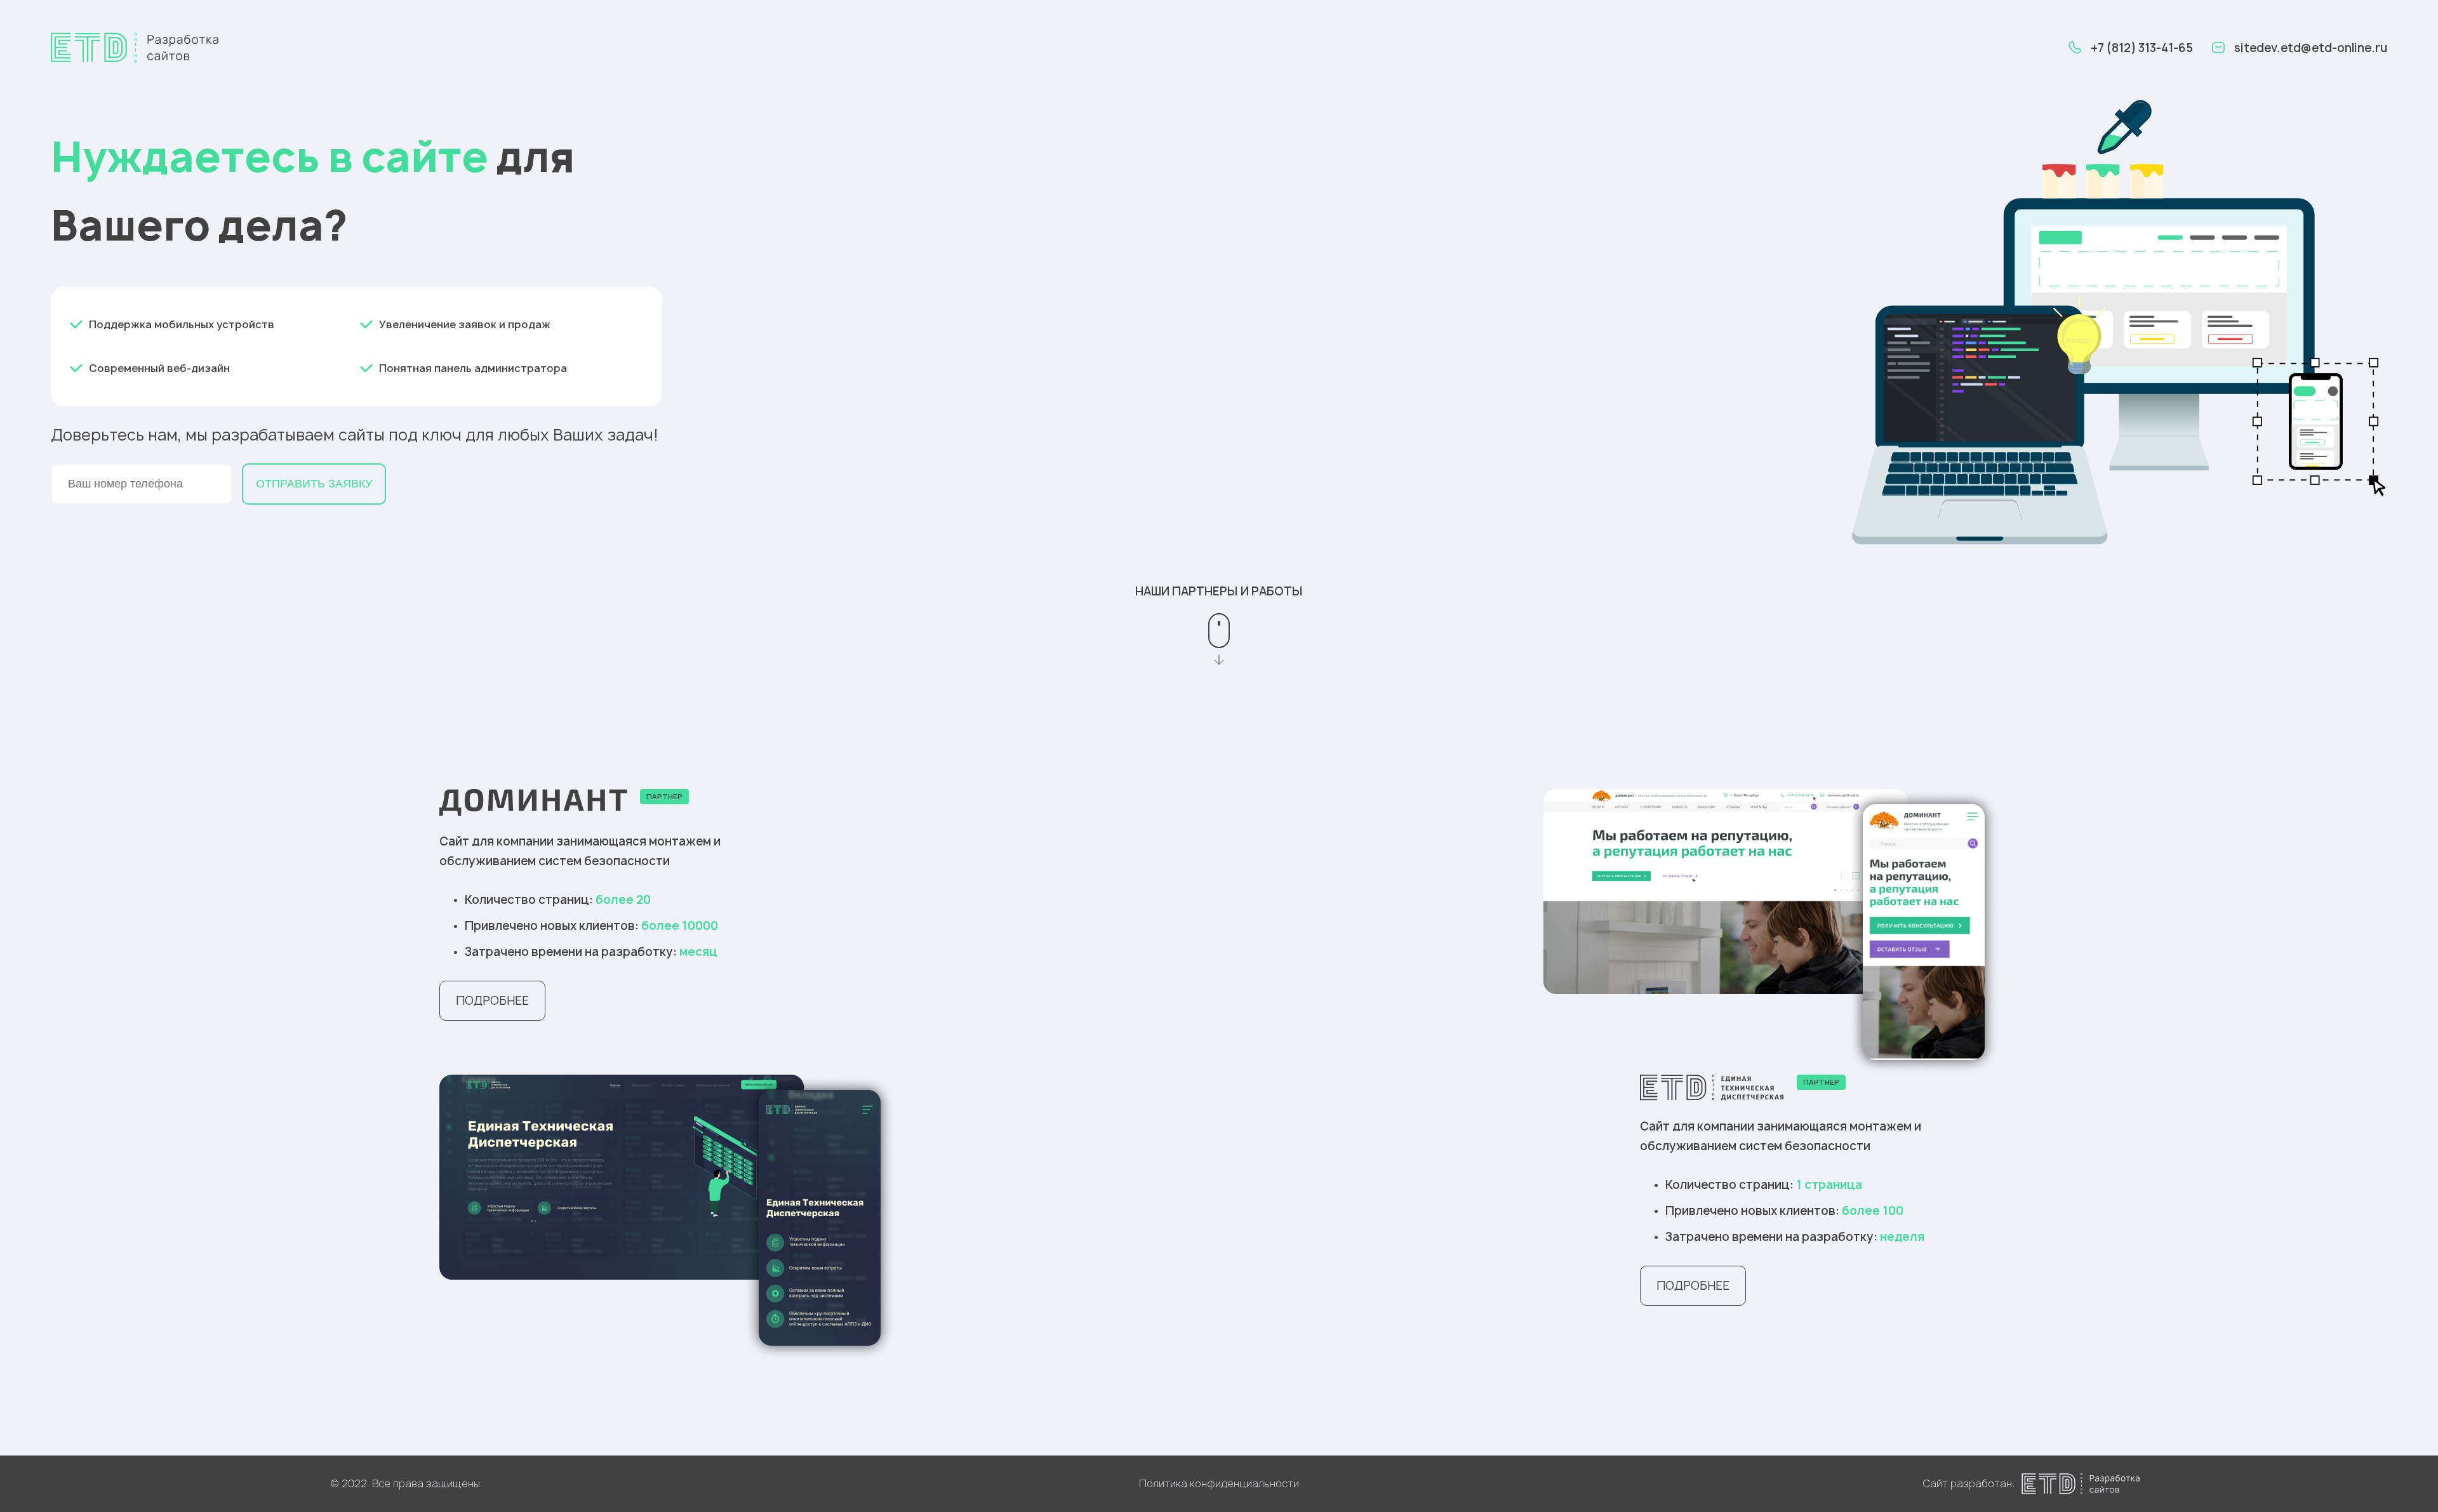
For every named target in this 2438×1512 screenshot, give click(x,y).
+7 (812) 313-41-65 (2142, 48)
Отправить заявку (314, 484)
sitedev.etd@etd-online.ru (2311, 48)
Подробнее (492, 1001)
